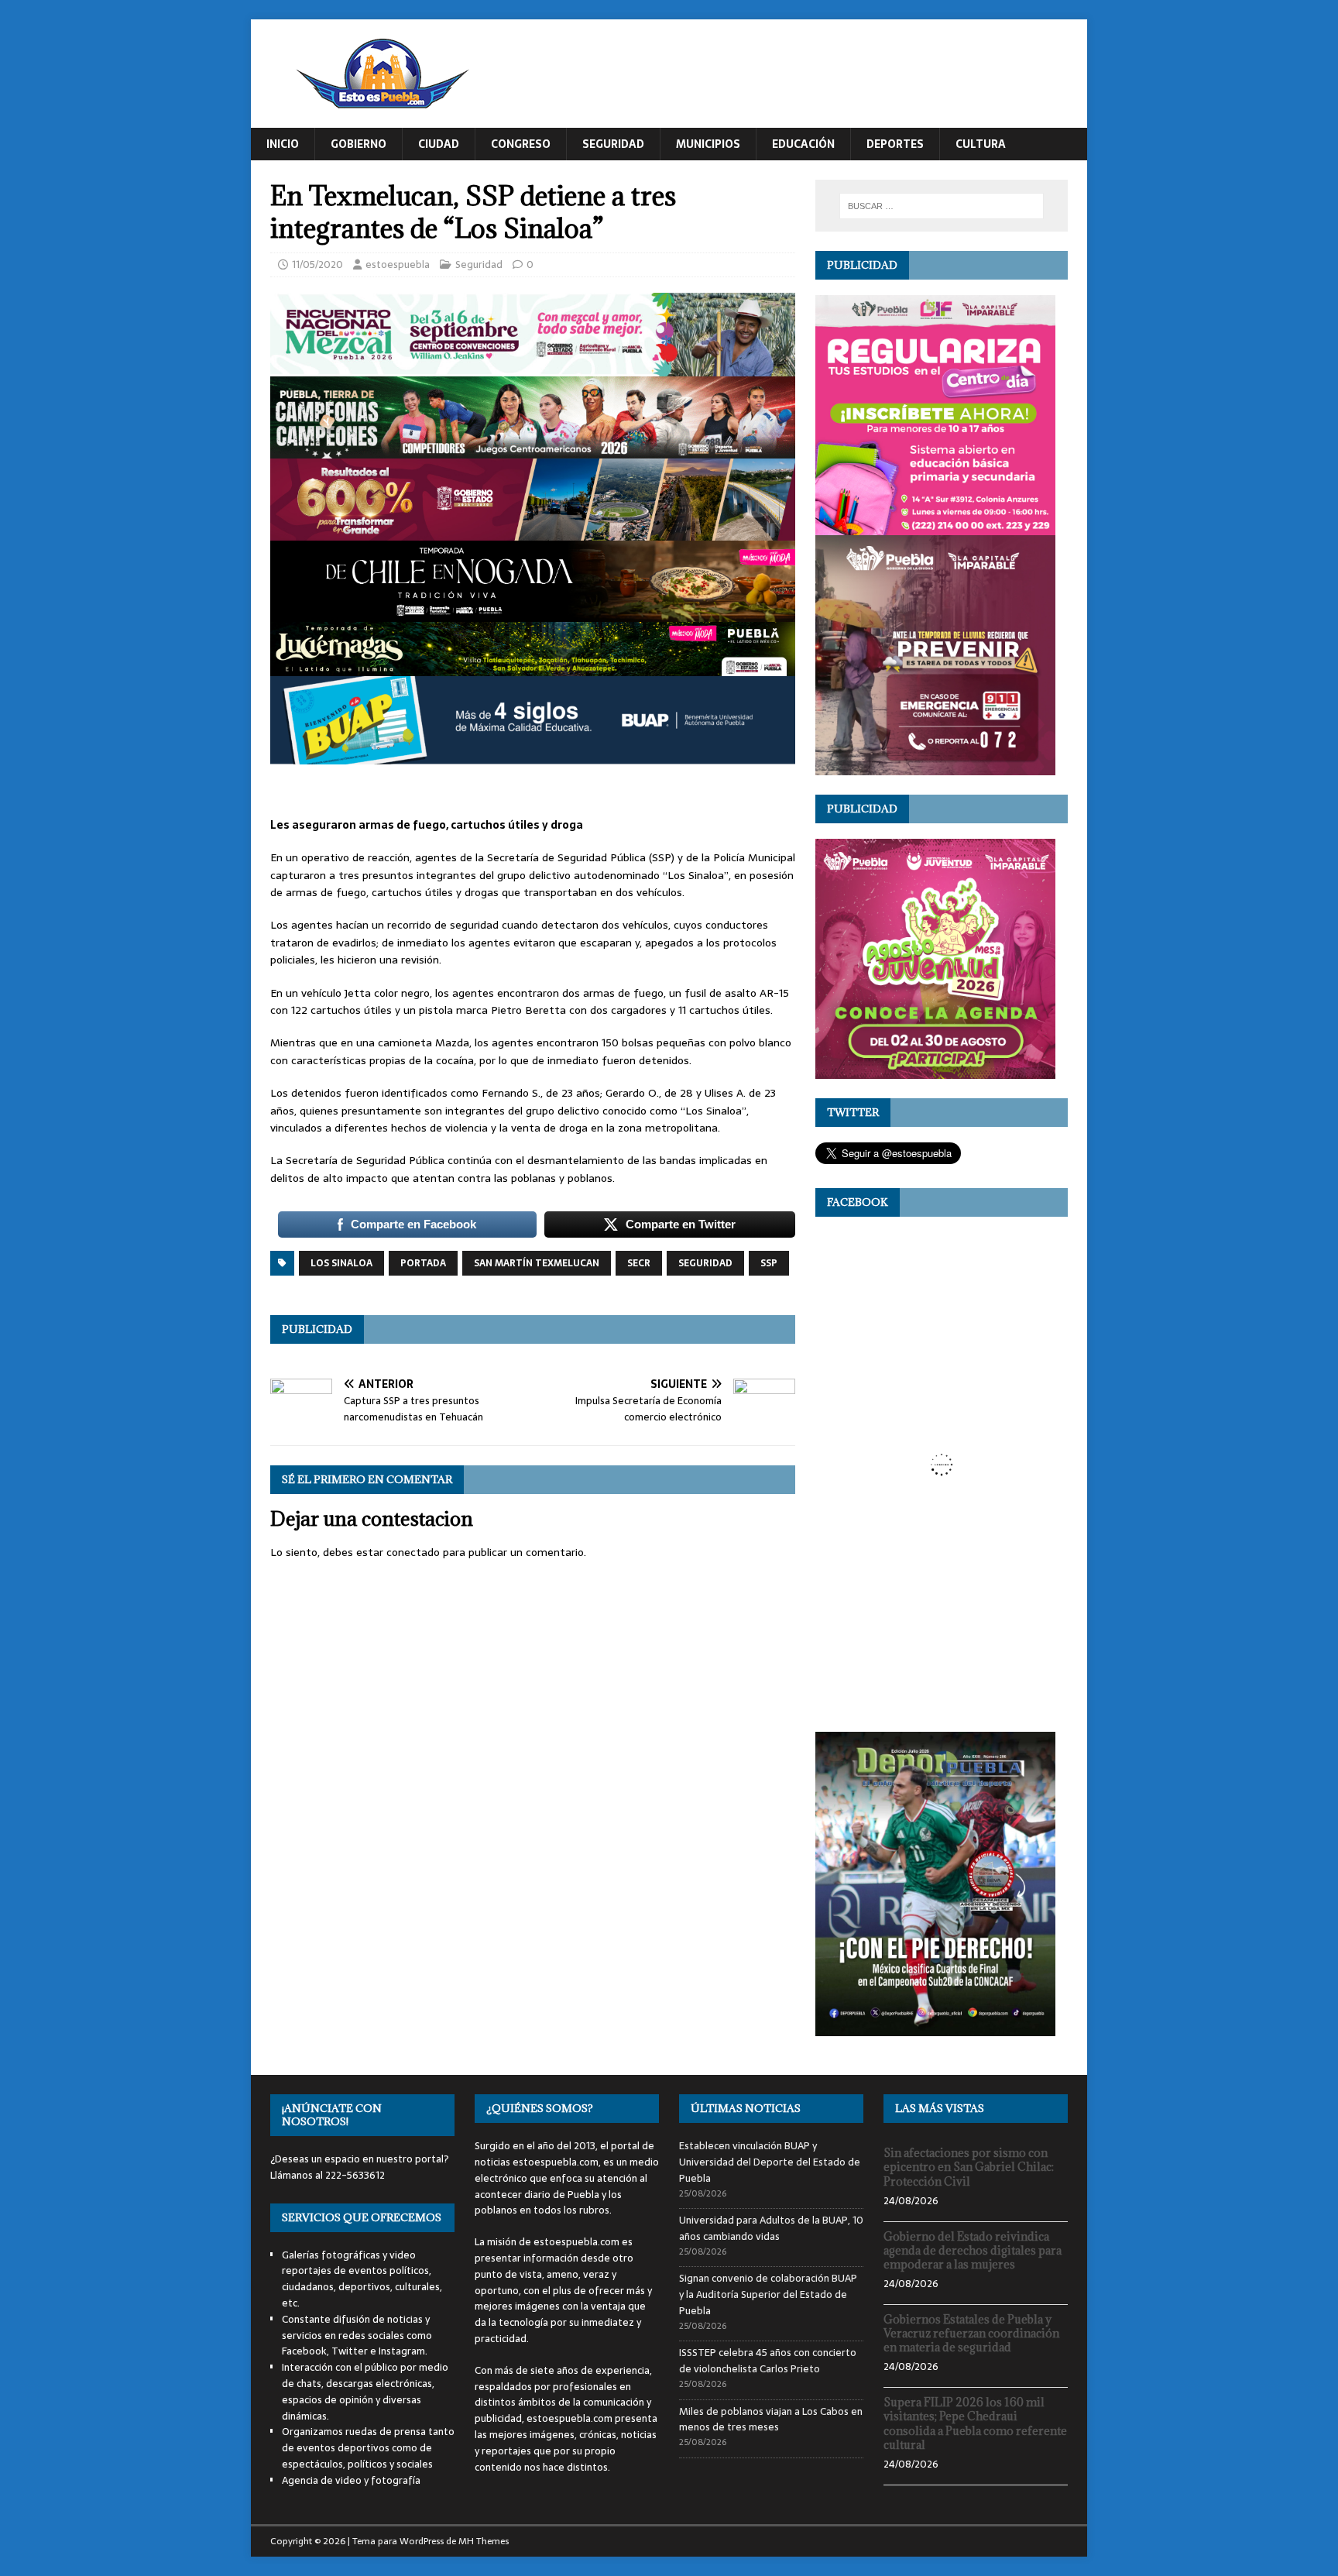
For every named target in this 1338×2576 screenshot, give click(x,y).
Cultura (981, 144)
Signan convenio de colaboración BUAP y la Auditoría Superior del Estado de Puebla (768, 2294)
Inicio (283, 144)
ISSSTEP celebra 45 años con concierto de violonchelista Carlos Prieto (768, 2361)
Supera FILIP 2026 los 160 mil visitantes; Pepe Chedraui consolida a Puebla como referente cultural (975, 2423)
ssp (769, 1263)
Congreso (521, 144)
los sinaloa (341, 1263)
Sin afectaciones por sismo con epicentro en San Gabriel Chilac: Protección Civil (969, 2167)
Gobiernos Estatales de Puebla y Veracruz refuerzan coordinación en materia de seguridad (971, 2333)
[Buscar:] (942, 206)
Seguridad (613, 144)
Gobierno (359, 144)
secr (639, 1263)
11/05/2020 (317, 264)
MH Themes (484, 2541)
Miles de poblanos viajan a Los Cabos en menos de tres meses (771, 2420)
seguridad (705, 1263)
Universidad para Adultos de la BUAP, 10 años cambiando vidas (771, 2228)
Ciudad (439, 144)
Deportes (895, 144)
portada (423, 1263)
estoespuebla (398, 264)
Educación (803, 144)
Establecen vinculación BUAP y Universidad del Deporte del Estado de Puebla (770, 2162)
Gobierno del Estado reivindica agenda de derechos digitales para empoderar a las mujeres (973, 2250)
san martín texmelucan (537, 1263)
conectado (413, 1552)
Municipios (708, 144)
